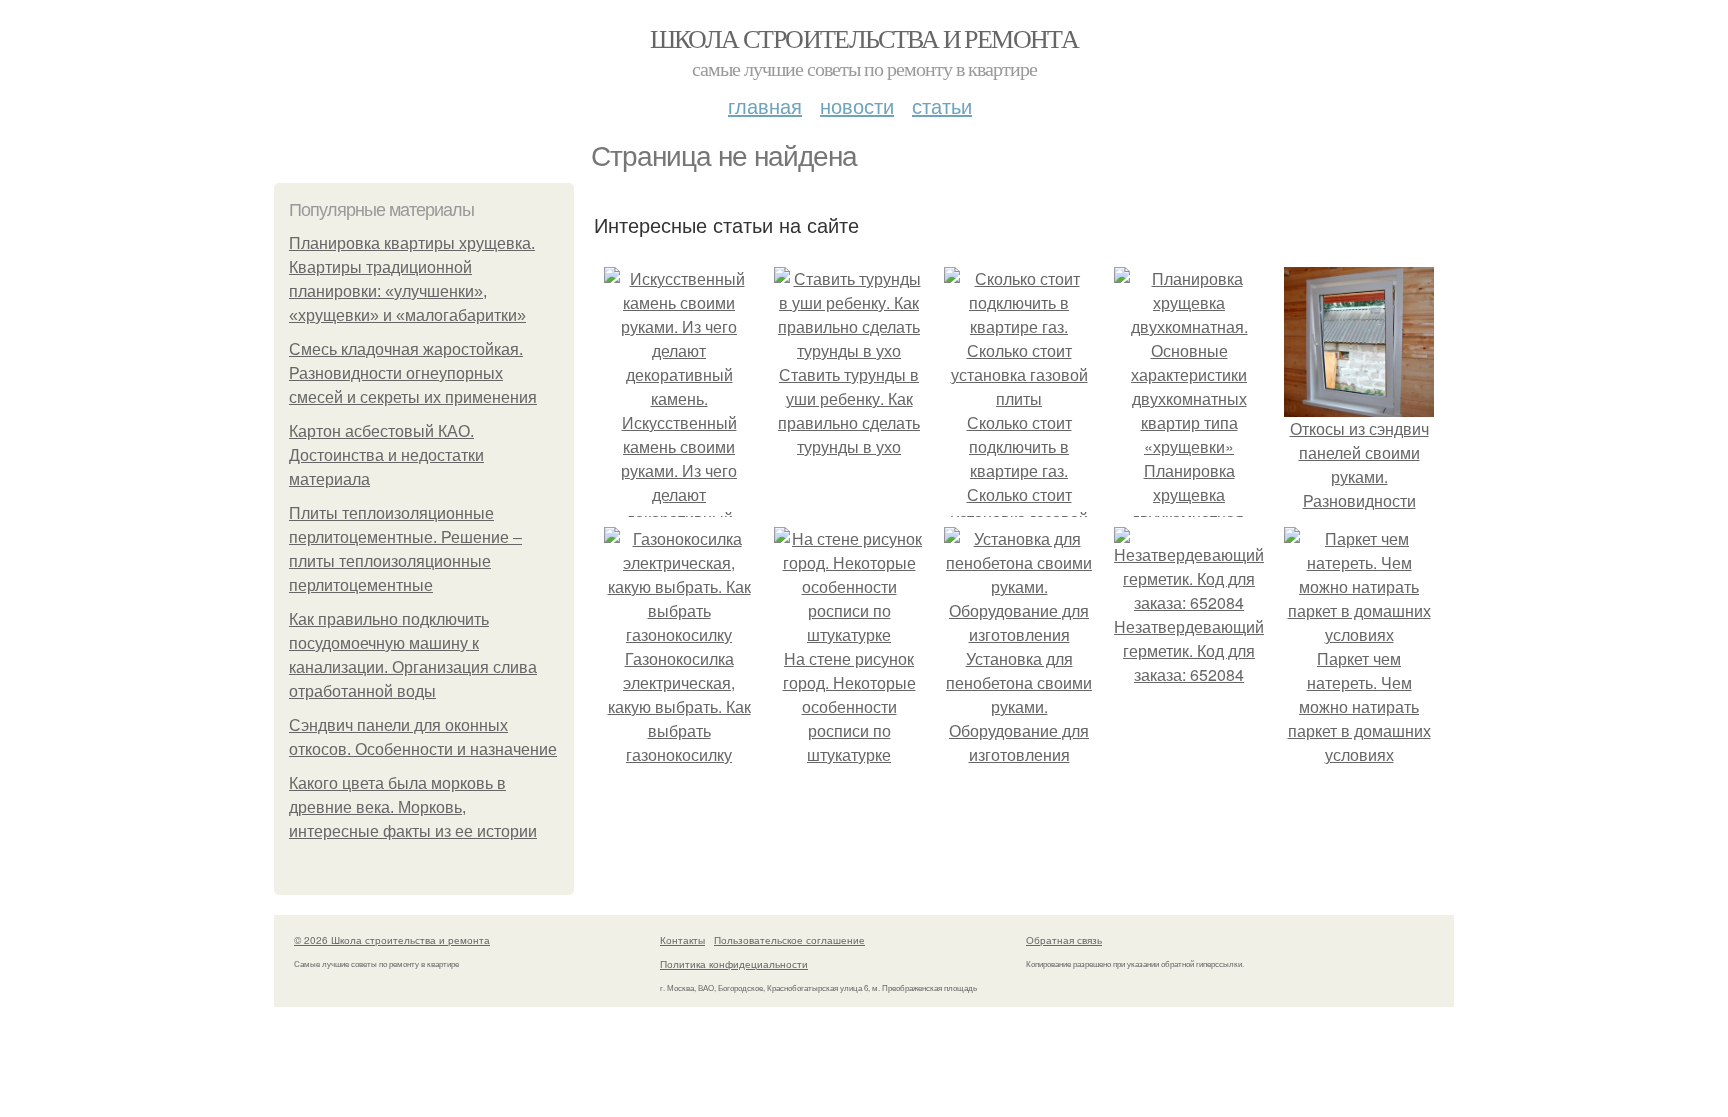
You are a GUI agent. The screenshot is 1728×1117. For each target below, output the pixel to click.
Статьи (942, 105)
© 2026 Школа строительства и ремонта (392, 940)
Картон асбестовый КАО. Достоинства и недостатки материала (386, 455)
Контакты (682, 940)
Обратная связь (1064, 940)
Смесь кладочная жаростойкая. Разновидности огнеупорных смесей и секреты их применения (413, 373)
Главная (765, 105)
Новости (857, 105)
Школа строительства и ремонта (864, 38)
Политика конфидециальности (734, 964)
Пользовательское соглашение (789, 940)
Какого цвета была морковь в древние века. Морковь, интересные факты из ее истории (413, 807)
